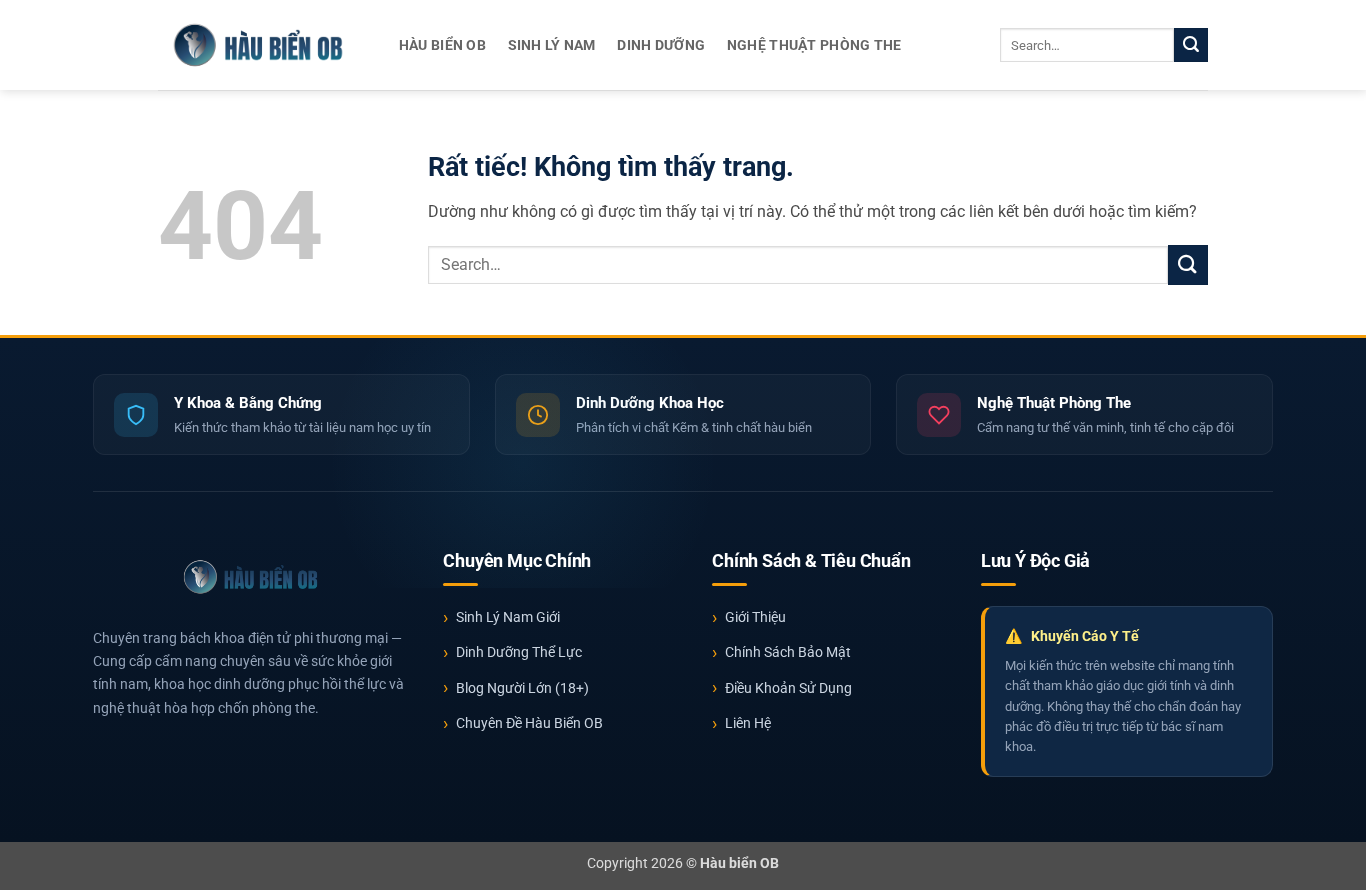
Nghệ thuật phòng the (814, 45)
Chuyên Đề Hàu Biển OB (529, 723)
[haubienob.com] (258, 44)
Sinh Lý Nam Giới (508, 617)
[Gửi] (1191, 45)
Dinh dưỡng (661, 45)
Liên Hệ (748, 723)
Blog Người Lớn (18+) (522, 688)
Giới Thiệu (755, 617)
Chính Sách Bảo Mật (788, 652)
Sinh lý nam (552, 45)
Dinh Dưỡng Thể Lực (519, 652)
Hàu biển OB (442, 45)
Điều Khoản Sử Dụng (788, 688)
